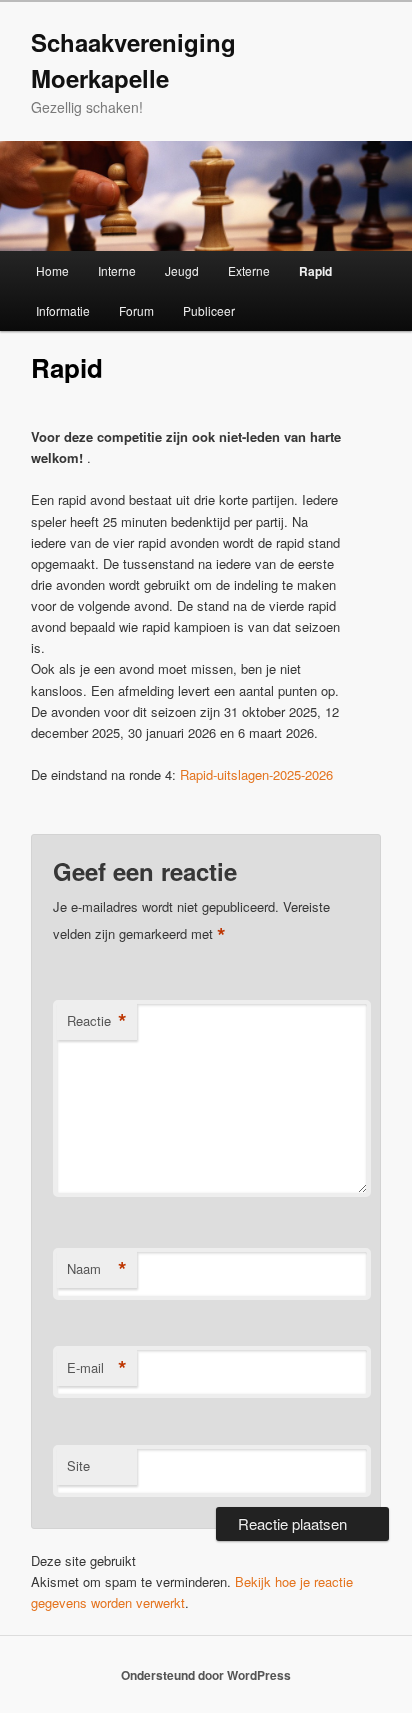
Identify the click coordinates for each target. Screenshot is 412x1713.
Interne (117, 270)
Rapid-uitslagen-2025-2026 (256, 774)
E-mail (97, 1368)
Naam (97, 1269)
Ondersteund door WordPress (206, 1675)
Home (52, 270)
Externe (249, 270)
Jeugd (182, 270)
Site (78, 1465)
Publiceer (209, 310)
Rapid (315, 271)
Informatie (63, 310)
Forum (136, 310)
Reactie (97, 1021)
